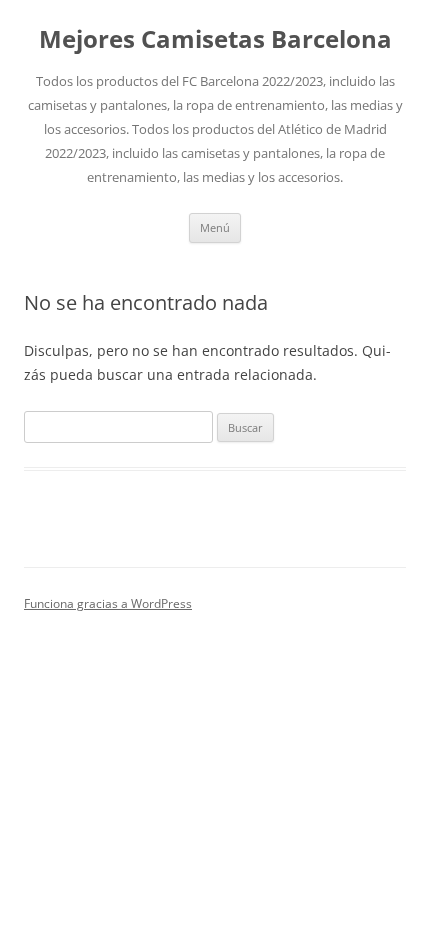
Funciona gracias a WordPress (108, 603)
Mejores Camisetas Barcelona (215, 39)
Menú (215, 227)
